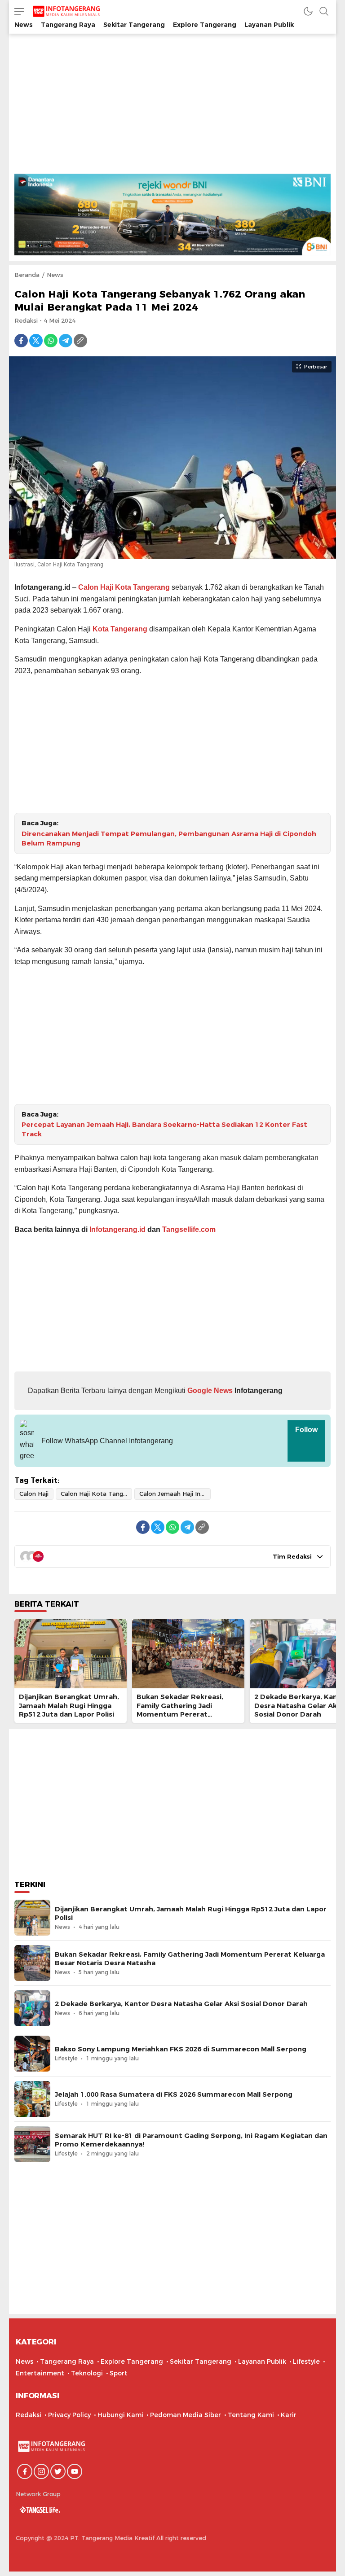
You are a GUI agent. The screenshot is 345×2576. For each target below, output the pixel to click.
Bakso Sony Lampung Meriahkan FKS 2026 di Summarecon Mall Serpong (181, 2049)
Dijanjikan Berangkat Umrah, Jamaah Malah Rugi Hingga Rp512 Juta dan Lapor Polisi (69, 1705)
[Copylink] (80, 341)
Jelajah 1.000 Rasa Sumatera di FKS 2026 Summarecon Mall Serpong (174, 2094)
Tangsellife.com (189, 1229)
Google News (209, 1391)
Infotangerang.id (117, 1229)
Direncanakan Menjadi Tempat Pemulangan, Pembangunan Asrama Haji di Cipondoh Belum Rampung (169, 839)
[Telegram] (66, 341)
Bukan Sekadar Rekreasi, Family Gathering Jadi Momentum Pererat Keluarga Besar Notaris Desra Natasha (188, 1714)
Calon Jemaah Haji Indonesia (175, 1494)
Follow (306, 1430)
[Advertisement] (172, 106)
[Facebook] (21, 341)
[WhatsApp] (51, 341)
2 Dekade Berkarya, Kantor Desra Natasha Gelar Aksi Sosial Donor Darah (181, 2004)
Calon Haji (34, 1494)
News (55, 275)
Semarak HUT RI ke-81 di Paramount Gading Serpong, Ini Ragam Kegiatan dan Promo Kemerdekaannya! (191, 2140)
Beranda (27, 275)
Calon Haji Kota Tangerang (124, 587)
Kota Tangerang (120, 629)
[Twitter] (36, 341)
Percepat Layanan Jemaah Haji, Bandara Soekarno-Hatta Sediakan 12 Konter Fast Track (164, 1129)
